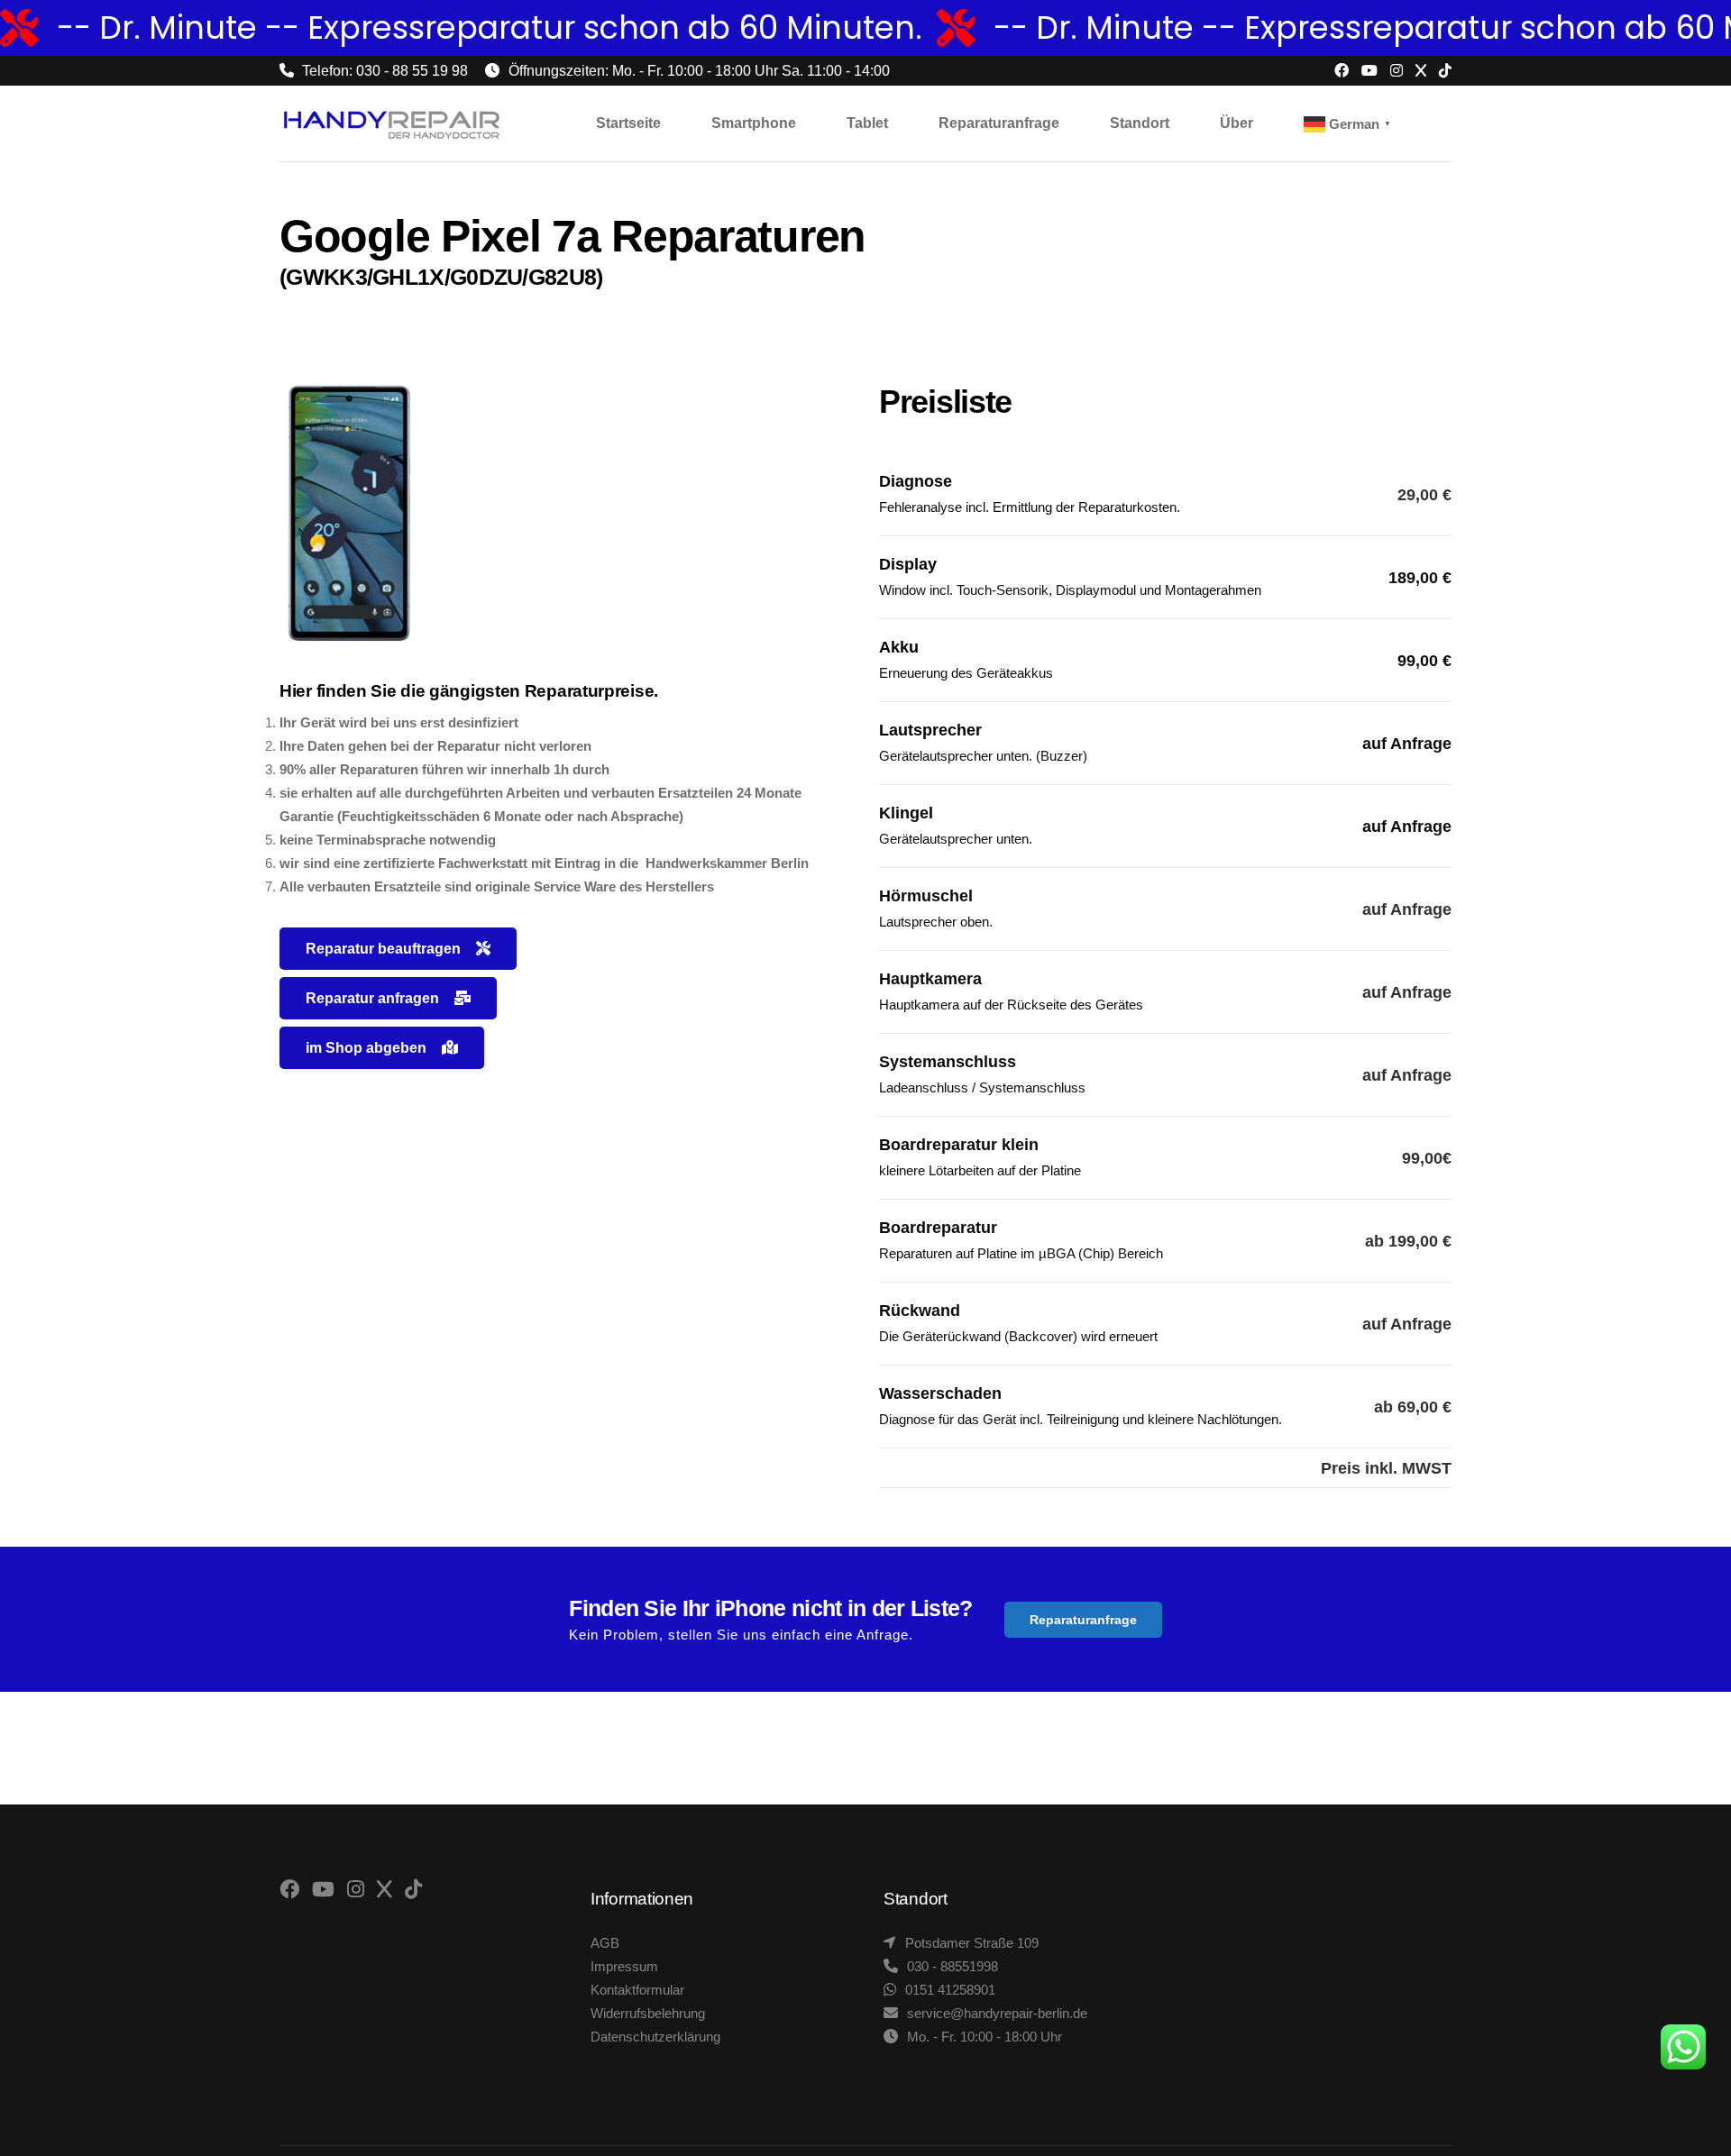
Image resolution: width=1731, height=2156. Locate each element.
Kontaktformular (637, 1990)
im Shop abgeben (366, 1048)
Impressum (624, 1966)
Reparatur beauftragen (383, 949)
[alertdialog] (865, 28)
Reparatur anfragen (372, 998)
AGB (605, 1943)
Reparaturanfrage (1083, 1620)
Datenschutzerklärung (655, 2037)
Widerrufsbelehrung (648, 2013)
